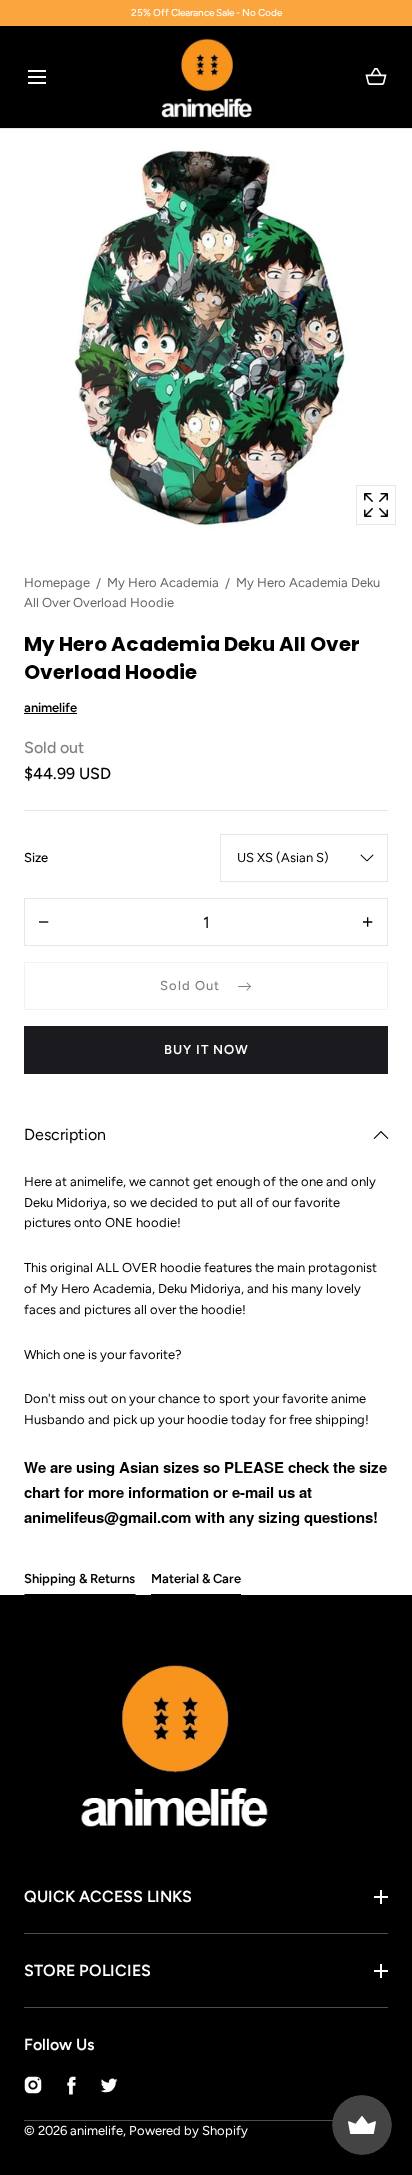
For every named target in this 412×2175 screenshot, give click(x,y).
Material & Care (196, 1578)
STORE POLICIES (87, 1970)
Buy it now (206, 1049)
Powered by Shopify (188, 2130)
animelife (96, 2130)
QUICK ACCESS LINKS (108, 1896)
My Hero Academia (163, 582)
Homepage (57, 582)
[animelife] (206, 77)
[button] (36, 76)
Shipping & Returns (79, 1578)
